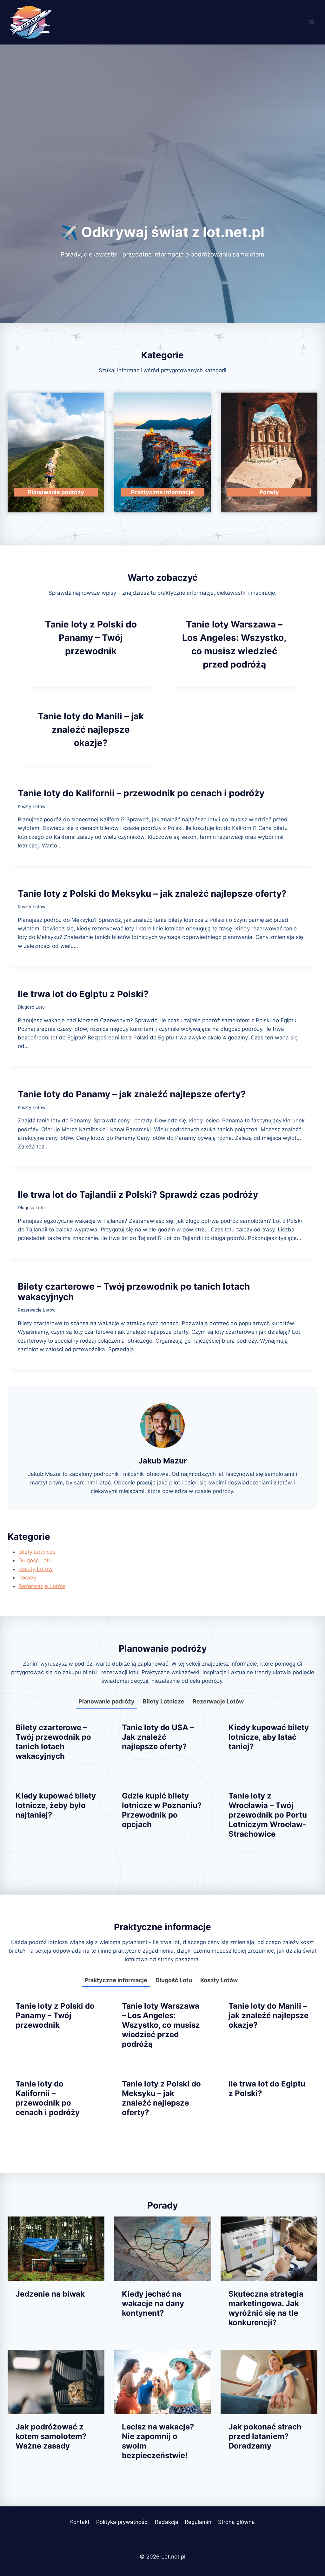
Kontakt (80, 2522)
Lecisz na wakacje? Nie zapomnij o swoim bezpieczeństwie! (158, 2441)
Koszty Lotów (32, 806)
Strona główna (236, 2522)
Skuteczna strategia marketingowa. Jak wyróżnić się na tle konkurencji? (266, 2308)
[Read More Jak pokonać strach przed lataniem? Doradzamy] (269, 2382)
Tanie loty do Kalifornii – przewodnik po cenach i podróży (141, 793)
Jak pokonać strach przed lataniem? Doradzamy (265, 2436)
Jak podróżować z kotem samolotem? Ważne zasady (51, 2436)
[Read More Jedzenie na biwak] (56, 2249)
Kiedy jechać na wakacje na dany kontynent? (153, 2303)
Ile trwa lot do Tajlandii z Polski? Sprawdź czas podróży (138, 1195)
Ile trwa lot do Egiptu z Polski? (83, 994)
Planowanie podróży (106, 1701)
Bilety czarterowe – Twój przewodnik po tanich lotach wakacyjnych (134, 1292)
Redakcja (167, 2522)
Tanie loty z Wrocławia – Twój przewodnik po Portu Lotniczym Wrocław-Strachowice (268, 1815)
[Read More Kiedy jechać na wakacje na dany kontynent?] (162, 2249)
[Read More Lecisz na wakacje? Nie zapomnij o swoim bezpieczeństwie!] (162, 2382)
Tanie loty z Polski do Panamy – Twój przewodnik (91, 638)
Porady (27, 1578)
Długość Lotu (31, 1007)
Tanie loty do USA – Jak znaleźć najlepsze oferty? (158, 1737)
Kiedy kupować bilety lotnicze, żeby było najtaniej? (56, 1805)
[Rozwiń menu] (312, 22)
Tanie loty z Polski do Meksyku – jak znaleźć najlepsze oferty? (152, 894)
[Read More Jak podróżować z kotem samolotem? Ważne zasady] (56, 2382)
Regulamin (198, 2522)
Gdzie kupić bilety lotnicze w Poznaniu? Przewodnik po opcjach (162, 1810)
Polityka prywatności (122, 2522)
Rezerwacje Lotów (37, 1310)
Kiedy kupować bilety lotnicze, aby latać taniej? (269, 1737)
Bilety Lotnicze (37, 1552)
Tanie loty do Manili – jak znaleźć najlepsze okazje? (91, 730)
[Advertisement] (162, 156)
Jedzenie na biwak (50, 2294)
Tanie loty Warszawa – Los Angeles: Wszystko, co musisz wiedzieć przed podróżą (161, 2025)
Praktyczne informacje (116, 1980)
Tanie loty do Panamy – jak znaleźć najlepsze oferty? (132, 1094)
